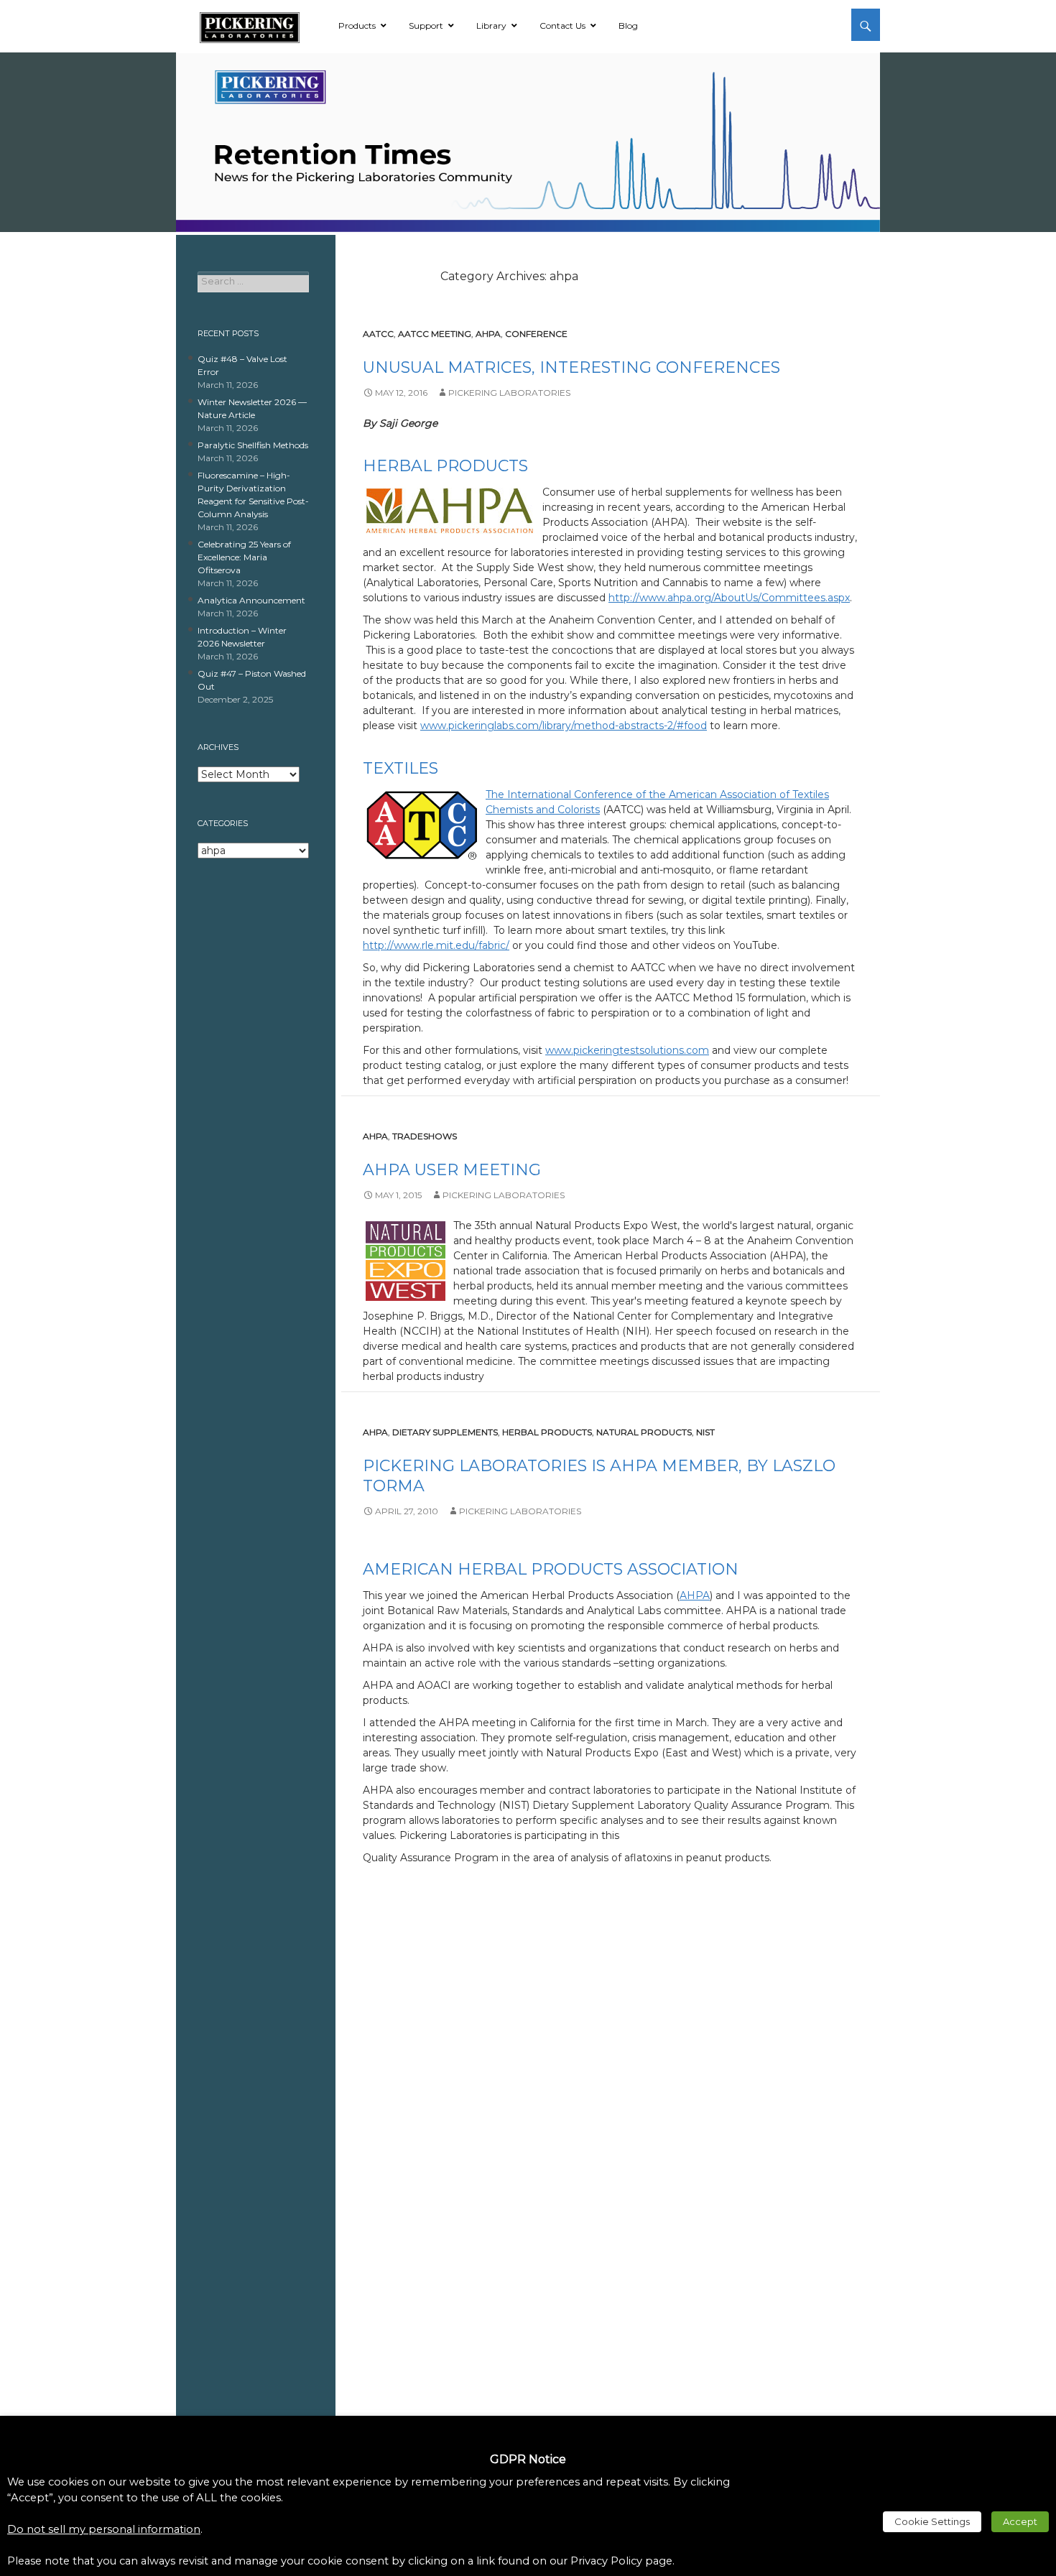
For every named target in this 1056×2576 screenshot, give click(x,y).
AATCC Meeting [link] (435, 334)
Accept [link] (1020, 2521)
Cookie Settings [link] (932, 2521)
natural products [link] (644, 1432)
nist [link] (705, 1432)
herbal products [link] (547, 1432)
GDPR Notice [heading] (528, 2459)
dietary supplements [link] (445, 1432)
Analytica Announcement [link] (251, 600)
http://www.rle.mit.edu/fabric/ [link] (436, 945)
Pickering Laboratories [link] (509, 393)
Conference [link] (536, 334)
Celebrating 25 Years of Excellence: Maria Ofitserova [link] (244, 557)
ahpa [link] (488, 334)
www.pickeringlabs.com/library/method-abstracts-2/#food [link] (564, 726)
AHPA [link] (695, 1595)
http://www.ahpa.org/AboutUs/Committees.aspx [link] (729, 598)
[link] (250, 25)
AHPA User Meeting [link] (452, 1170)
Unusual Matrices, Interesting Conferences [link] (571, 367)
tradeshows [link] (425, 1136)
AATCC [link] (378, 334)
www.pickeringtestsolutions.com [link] (627, 1050)
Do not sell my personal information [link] (104, 2529)
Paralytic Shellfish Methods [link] (253, 445)
